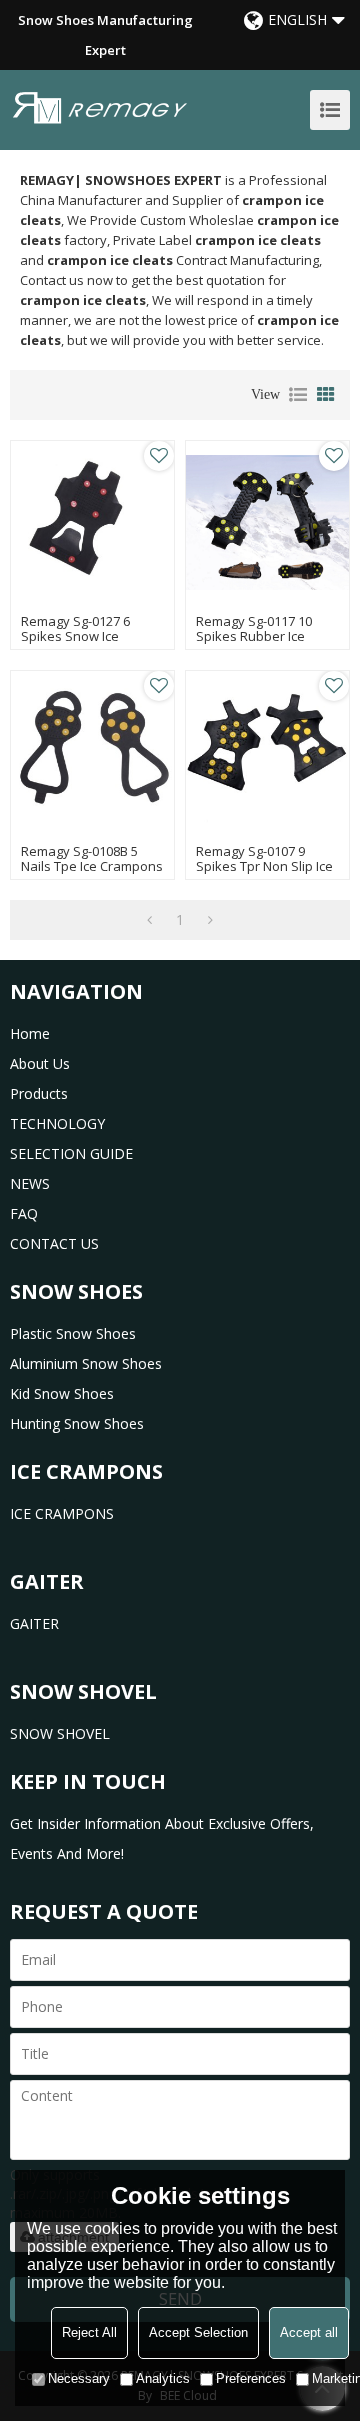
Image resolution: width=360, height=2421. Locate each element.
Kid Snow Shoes (62, 1393)
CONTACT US (54, 1243)
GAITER (34, 1623)
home (30, 1033)
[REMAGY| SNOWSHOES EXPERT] (100, 107)
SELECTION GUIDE (71, 1153)
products (39, 1093)
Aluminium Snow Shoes (86, 1363)
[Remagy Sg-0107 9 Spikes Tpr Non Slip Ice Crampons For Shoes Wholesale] (267, 752)
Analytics (163, 2378)
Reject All (89, 2332)
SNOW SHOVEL (60, 1733)
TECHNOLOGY (57, 1123)
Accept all (309, 2332)
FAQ (24, 1213)
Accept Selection (198, 2332)
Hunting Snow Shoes (77, 1423)
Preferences (251, 2378)
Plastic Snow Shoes (73, 1333)
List (298, 395)
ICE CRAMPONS (62, 1513)
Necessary (79, 2378)
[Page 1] (149, 920)
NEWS (30, 1183)
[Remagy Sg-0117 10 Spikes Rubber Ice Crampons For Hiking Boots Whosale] (267, 522)
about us (40, 1063)
